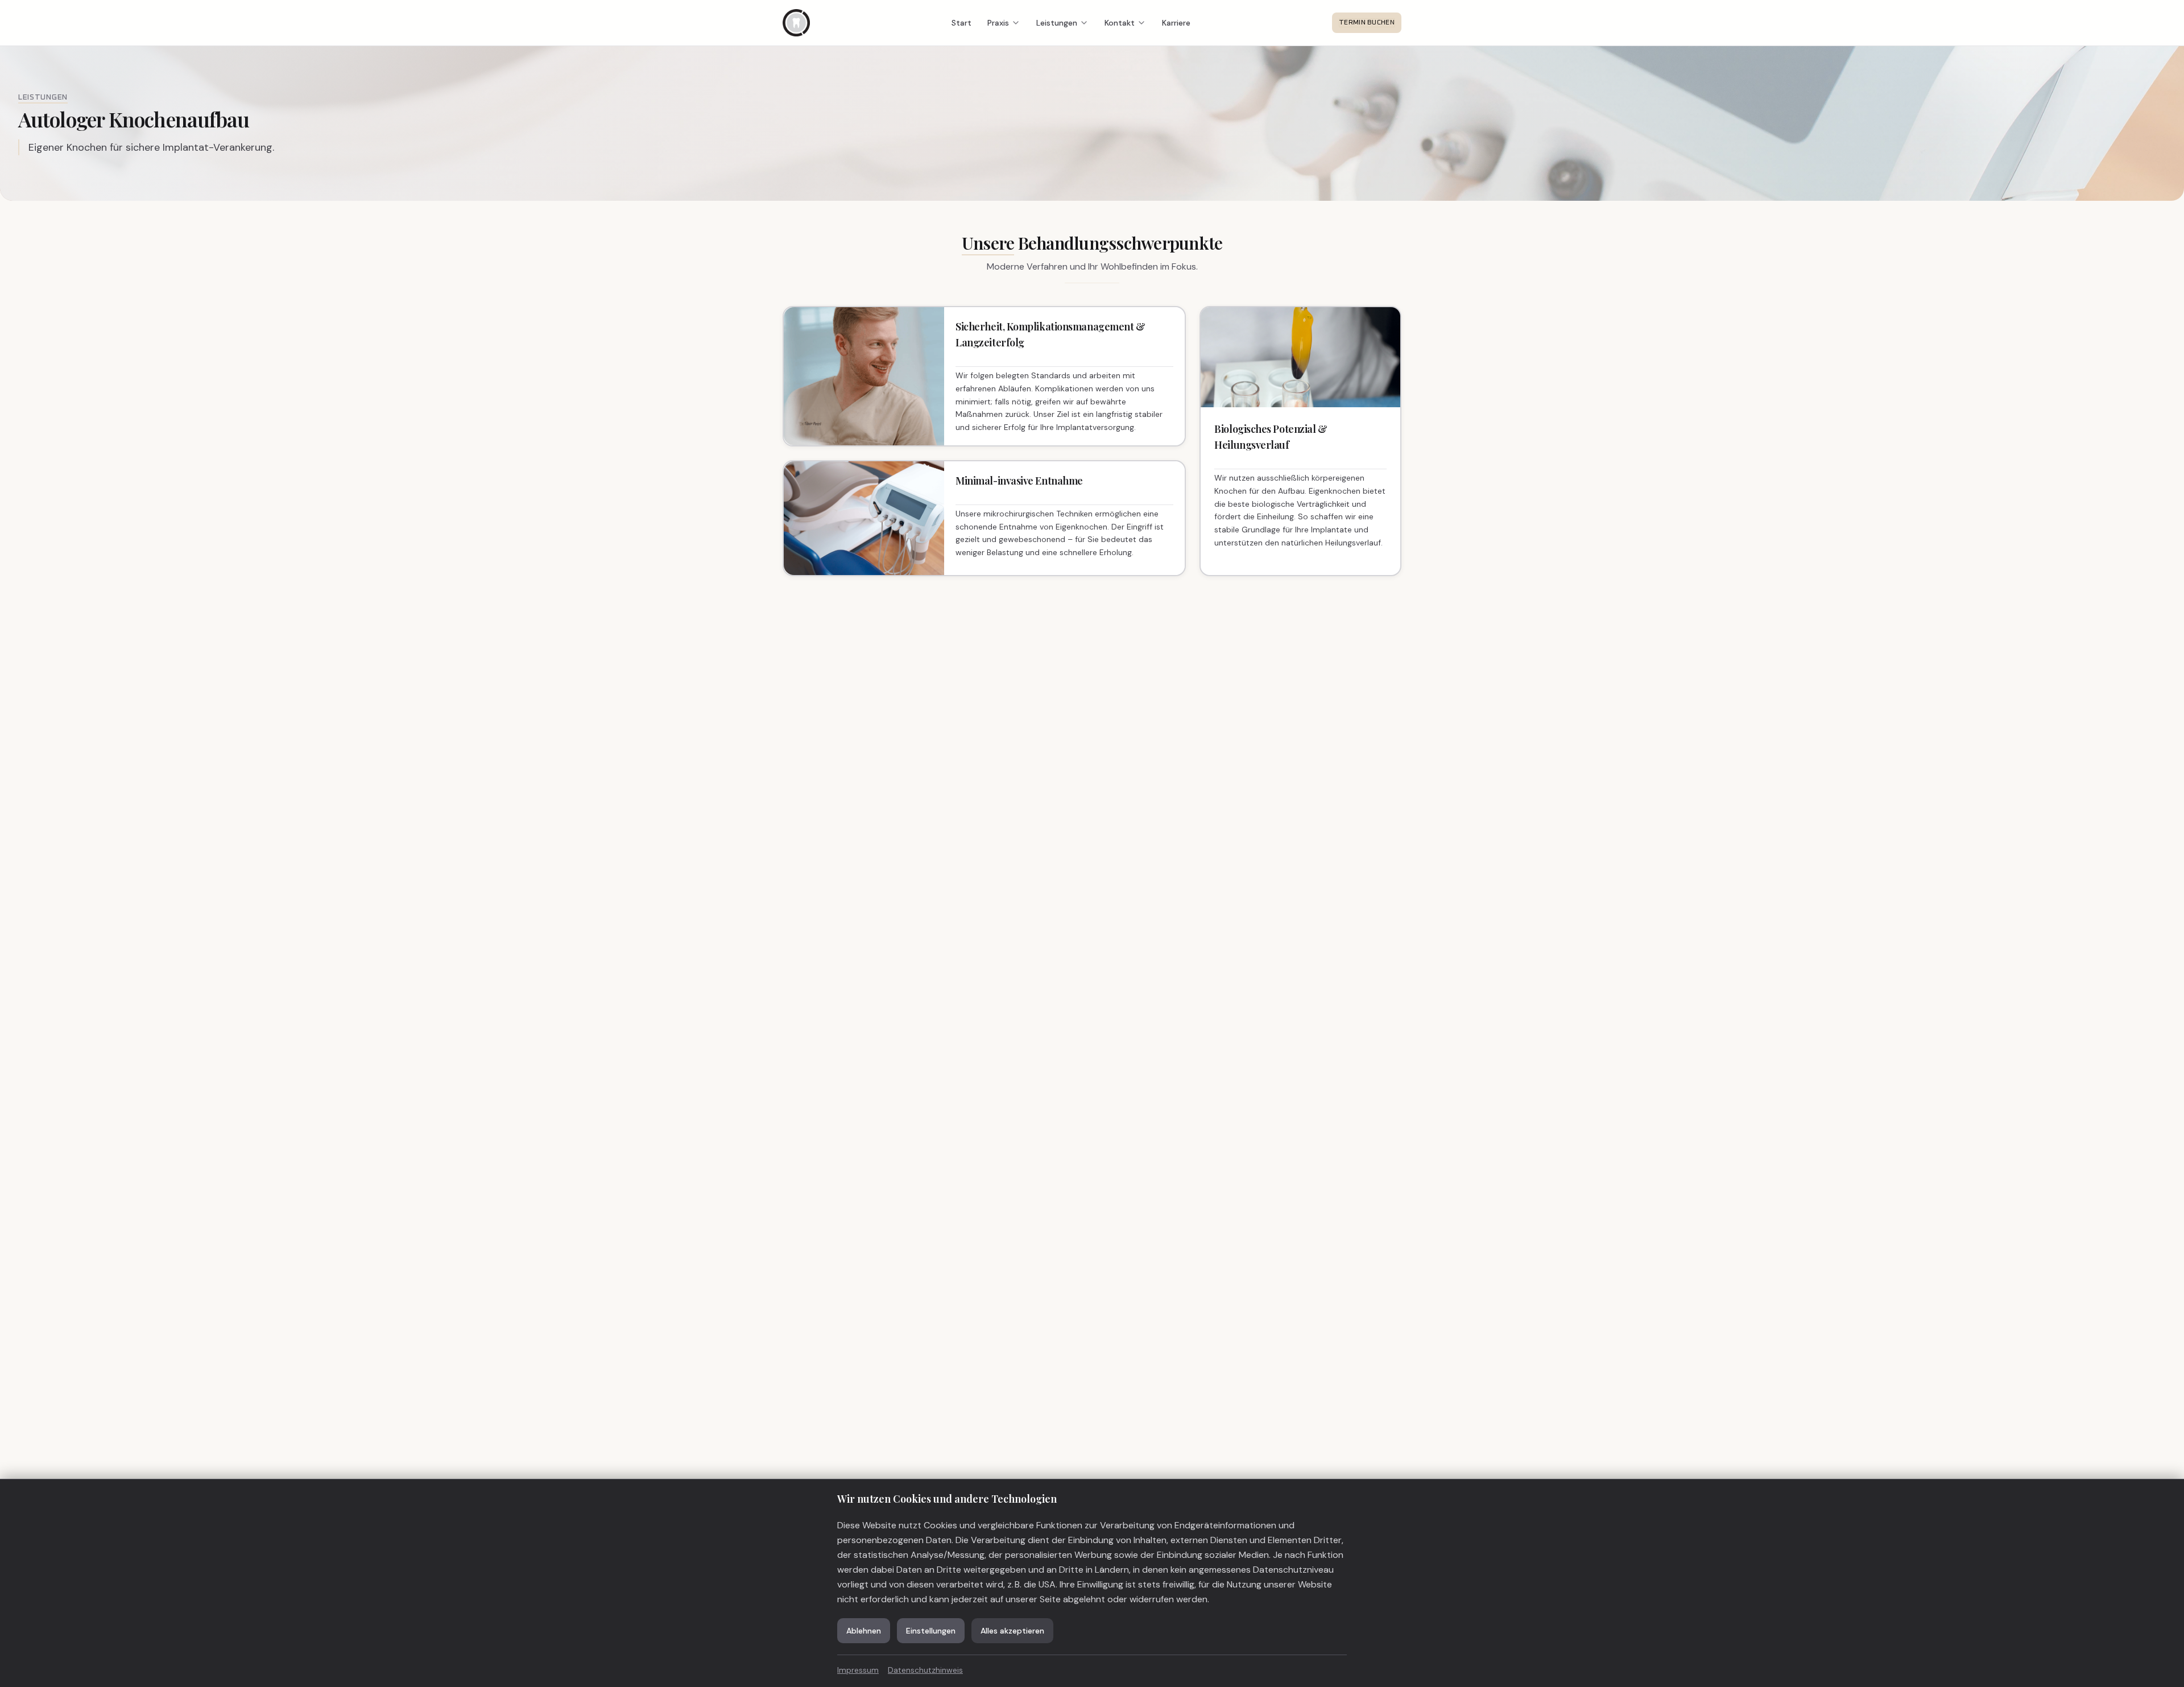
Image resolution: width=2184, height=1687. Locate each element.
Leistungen (1057, 23)
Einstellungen (931, 1631)
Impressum (858, 1670)
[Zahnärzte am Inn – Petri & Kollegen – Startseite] (796, 23)
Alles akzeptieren (1012, 1631)
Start (961, 23)
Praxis (998, 23)
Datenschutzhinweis (925, 1670)
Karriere (1176, 23)
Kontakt (1120, 23)
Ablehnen (864, 1631)
